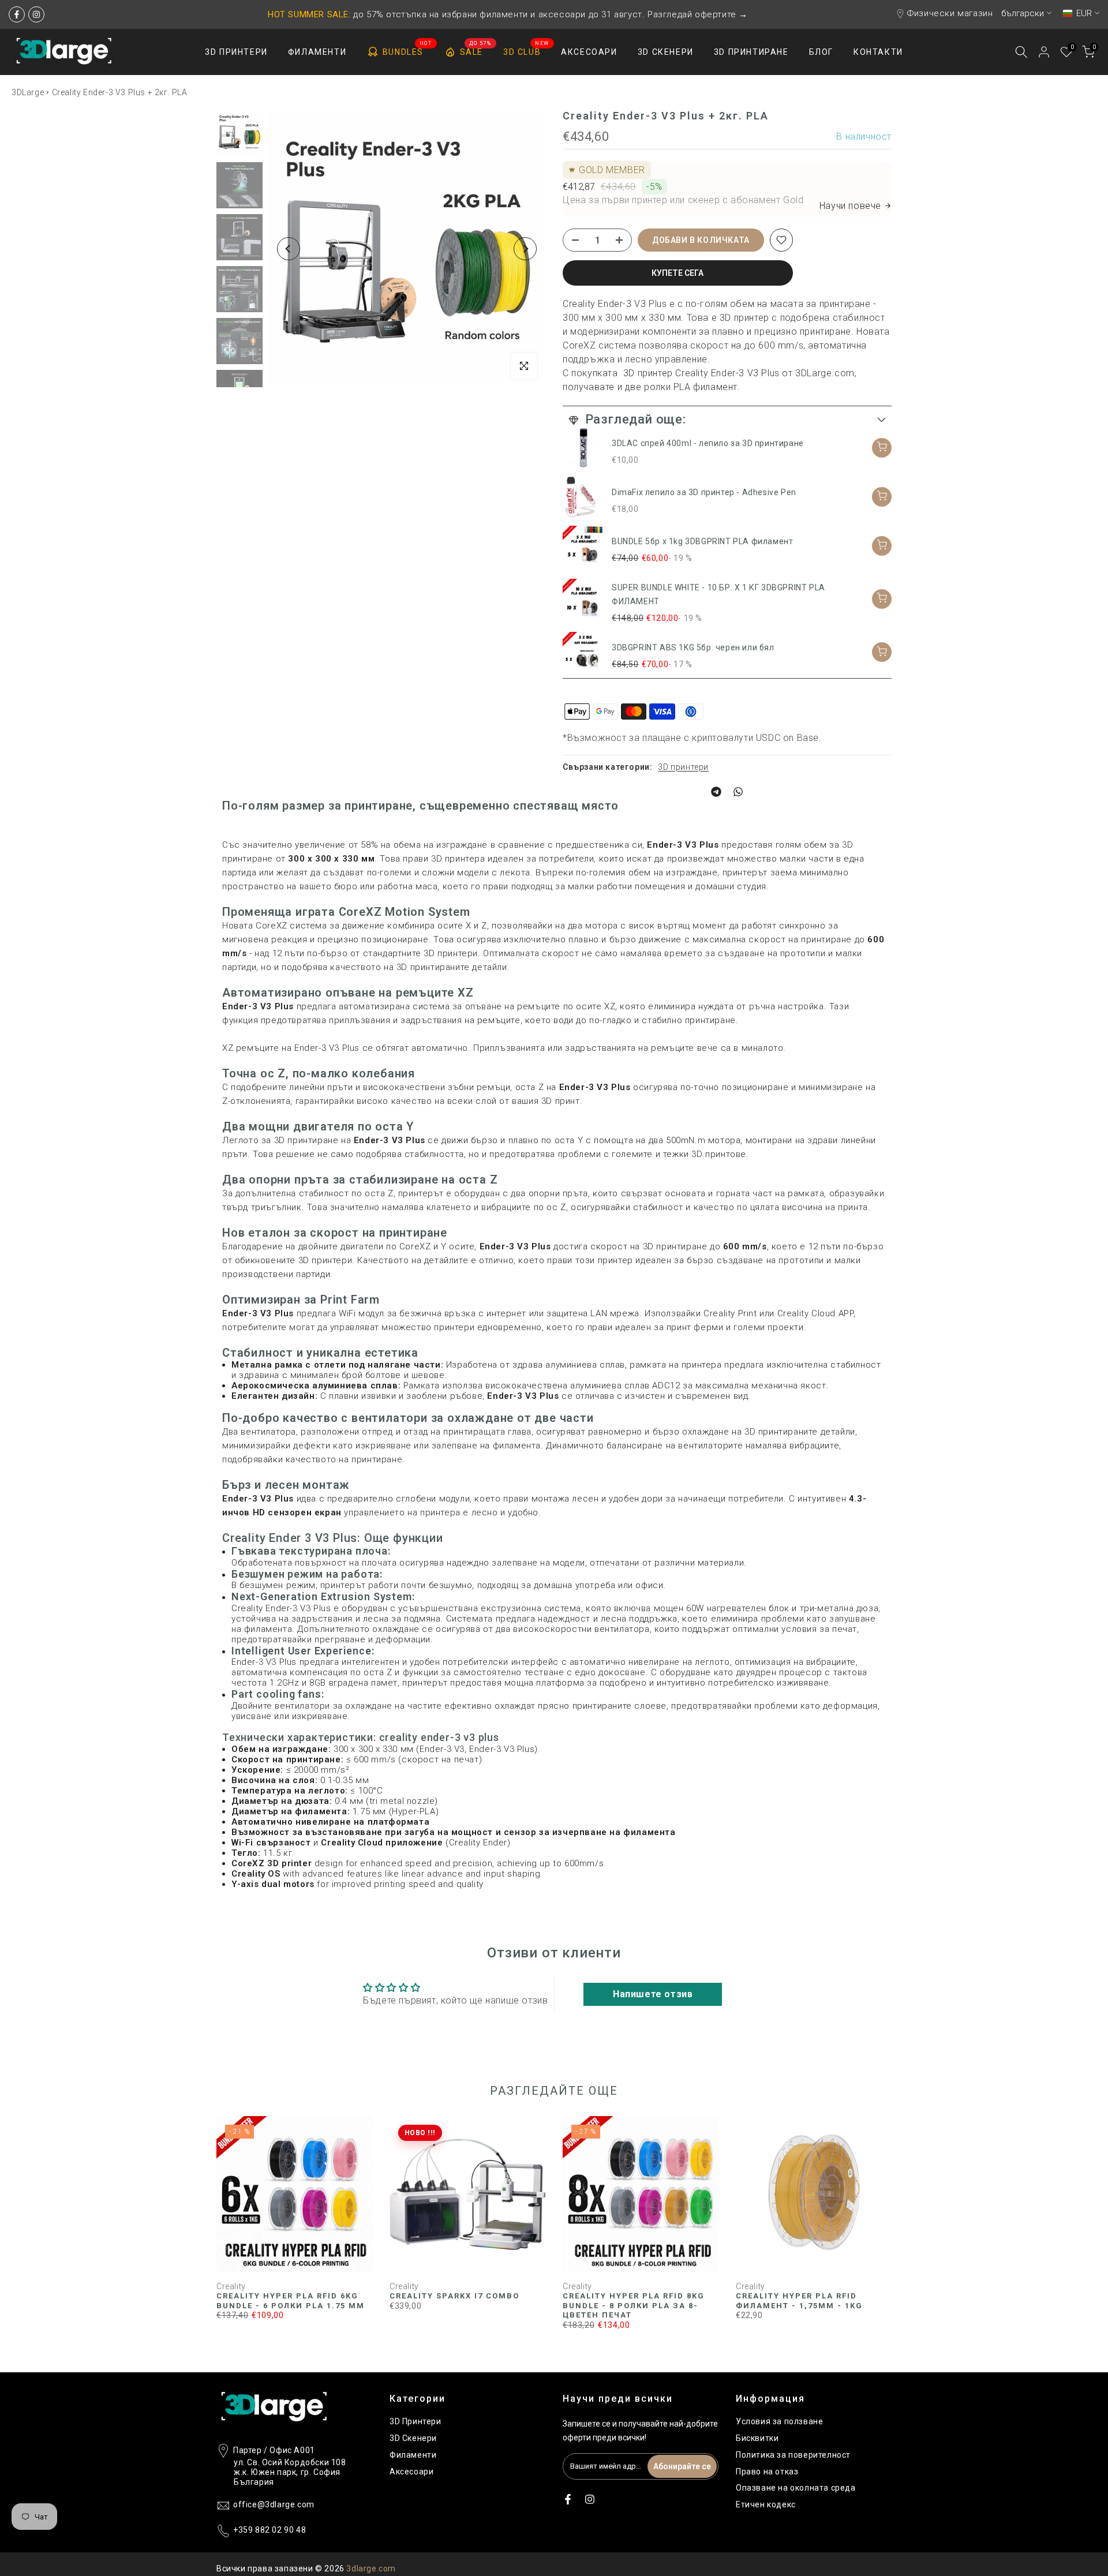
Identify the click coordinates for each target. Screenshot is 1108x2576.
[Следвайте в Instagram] (36, 14)
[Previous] (289, 249)
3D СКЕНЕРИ (666, 52)
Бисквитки (757, 2438)
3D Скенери (413, 2438)
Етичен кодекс (766, 2504)
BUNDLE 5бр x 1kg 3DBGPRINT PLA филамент (702, 541)
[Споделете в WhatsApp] (738, 792)
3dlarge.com (371, 2568)
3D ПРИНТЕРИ (236, 52)
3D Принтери (415, 2421)
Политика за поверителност (793, 2455)
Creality (231, 2286)
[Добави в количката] (882, 448)
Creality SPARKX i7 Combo (454, 2296)
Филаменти (413, 2455)
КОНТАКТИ (878, 52)
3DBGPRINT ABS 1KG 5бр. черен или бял (693, 647)
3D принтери (683, 767)
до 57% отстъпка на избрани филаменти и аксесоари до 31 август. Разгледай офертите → (508, 14)
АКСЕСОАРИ (589, 52)
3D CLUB (526, 51)
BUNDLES (407, 50)
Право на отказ (767, 2472)
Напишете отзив (653, 1994)
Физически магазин (950, 13)
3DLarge (28, 92)
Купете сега (677, 273)
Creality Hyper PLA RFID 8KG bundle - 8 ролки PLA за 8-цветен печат (634, 2305)
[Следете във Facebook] (17, 14)
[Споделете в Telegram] (716, 792)
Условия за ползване (779, 2421)
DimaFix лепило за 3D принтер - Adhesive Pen (704, 492)
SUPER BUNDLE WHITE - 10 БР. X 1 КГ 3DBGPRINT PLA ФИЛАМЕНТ (718, 594)
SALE (476, 50)
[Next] (525, 249)
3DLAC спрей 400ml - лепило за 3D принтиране (708, 443)
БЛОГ (821, 52)
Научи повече (850, 206)
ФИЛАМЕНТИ (317, 52)
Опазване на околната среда (796, 2488)
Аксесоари (411, 2472)
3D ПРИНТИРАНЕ (751, 52)
